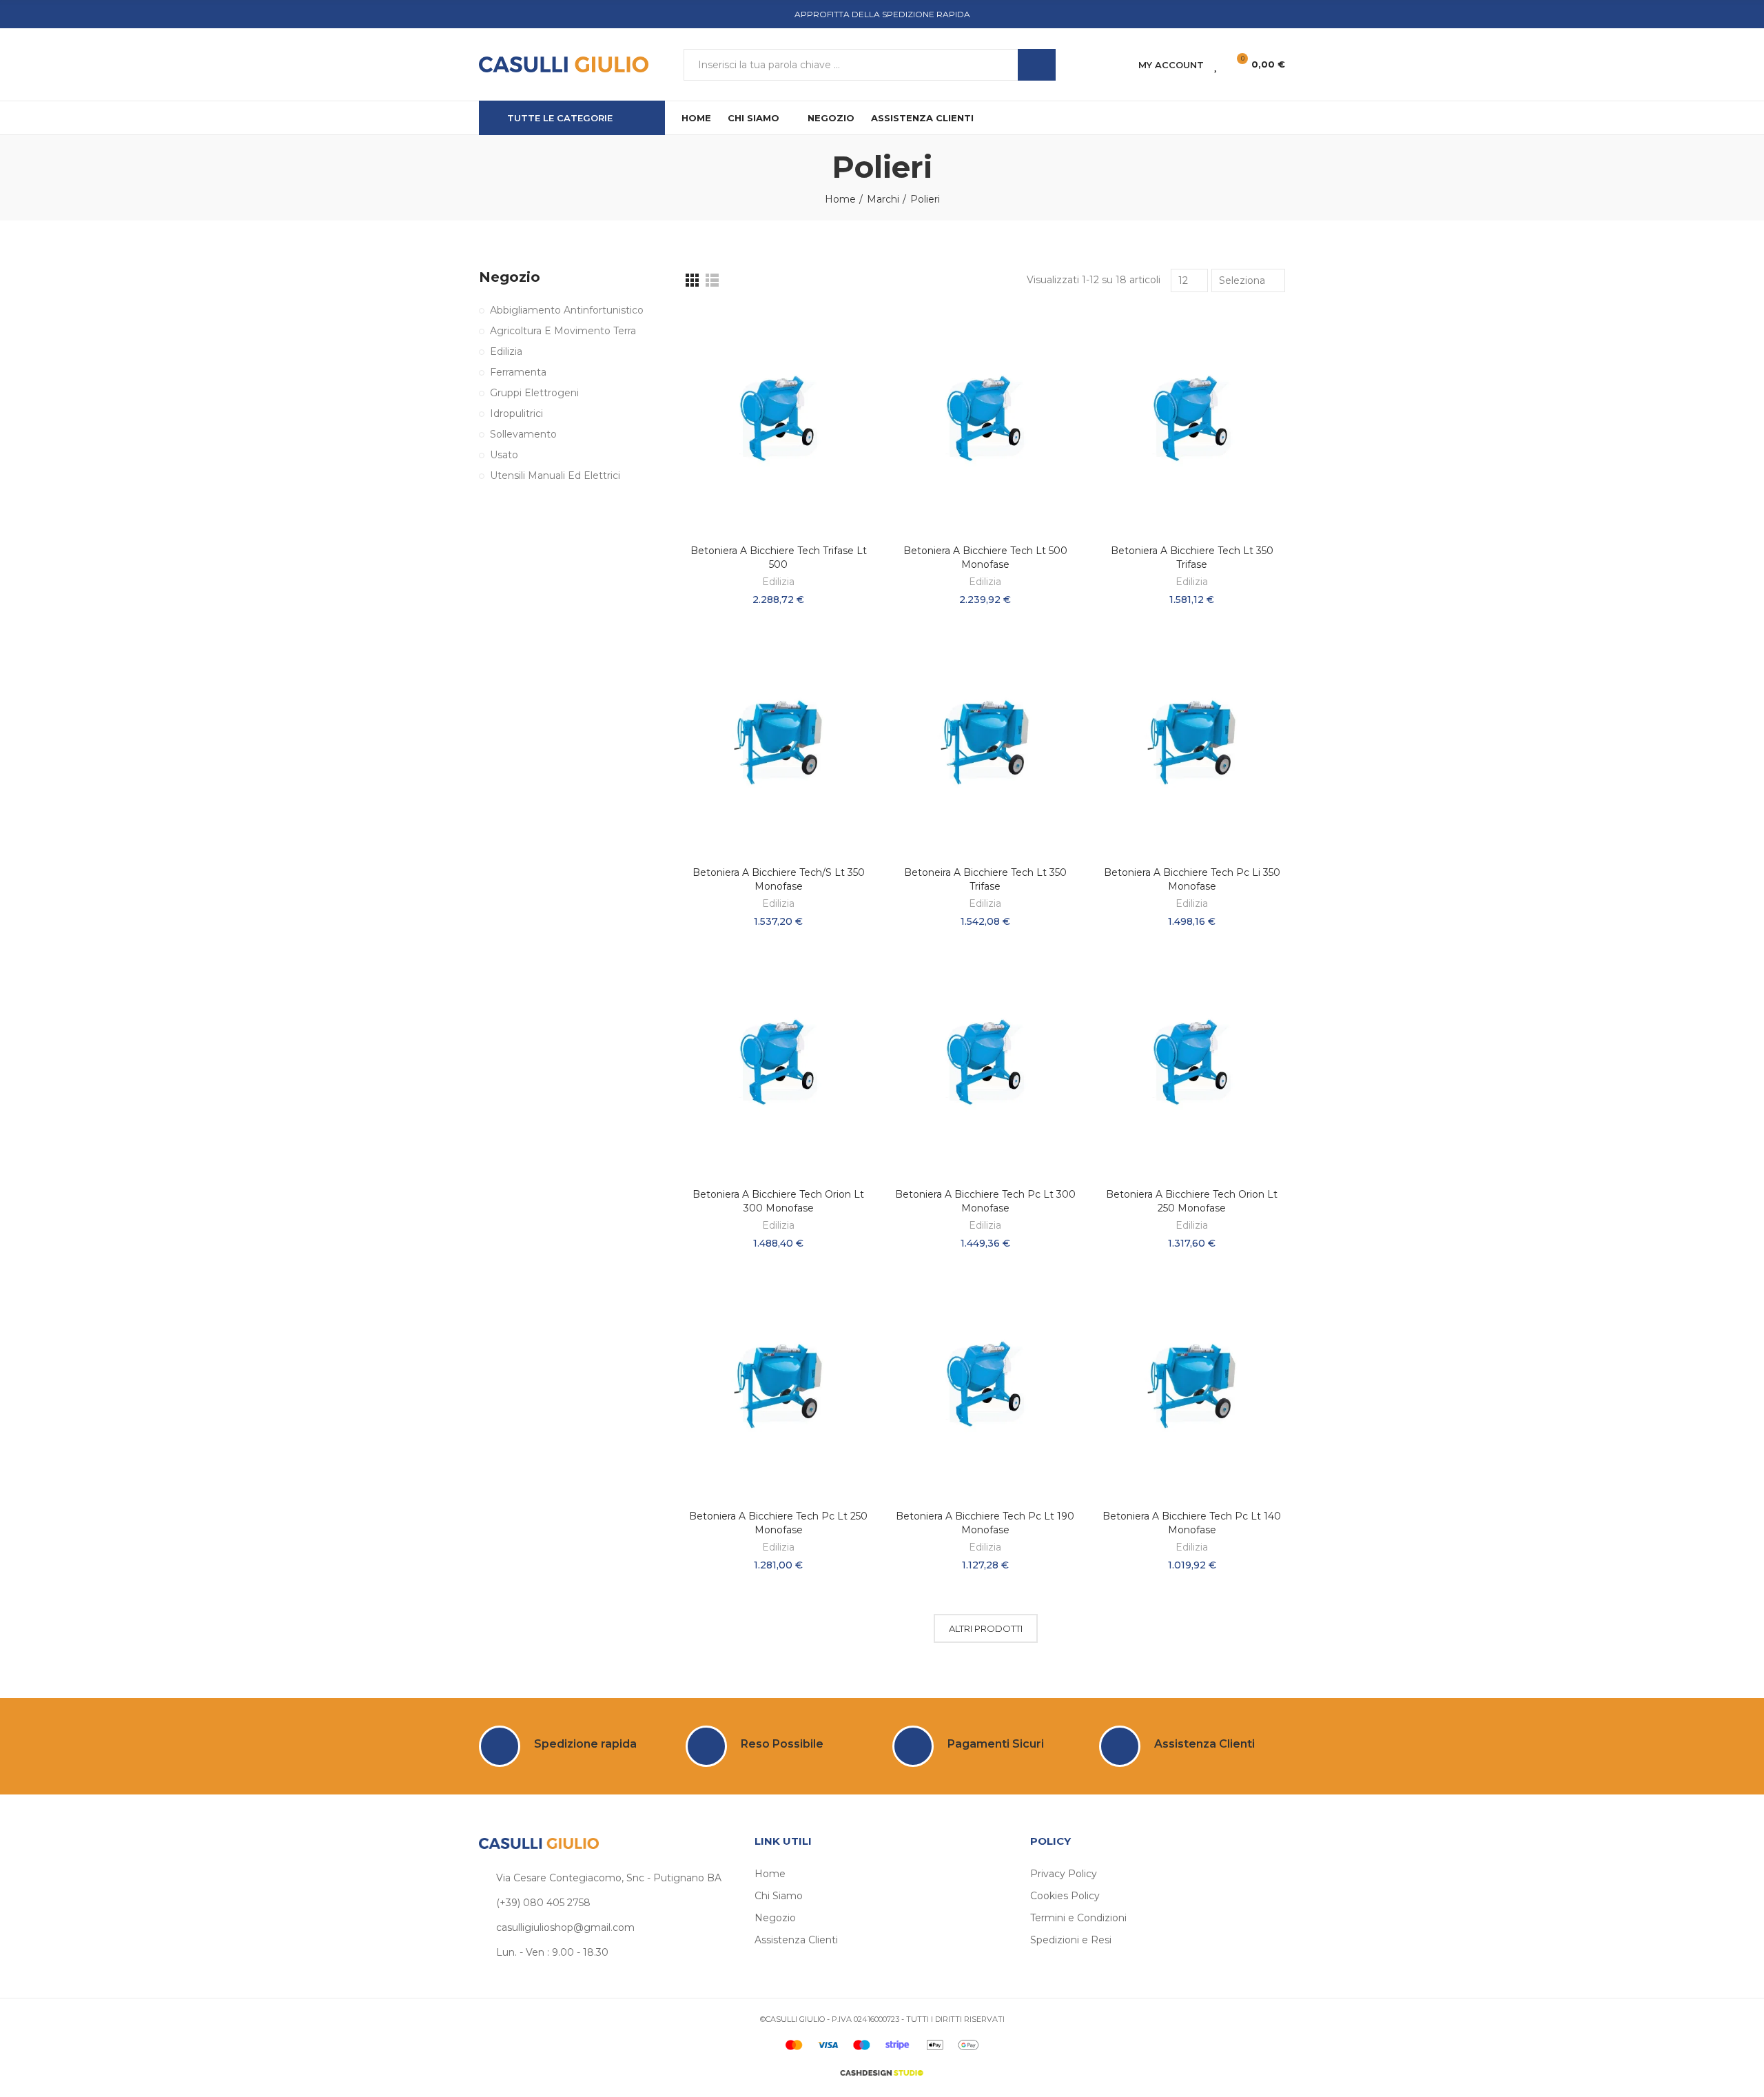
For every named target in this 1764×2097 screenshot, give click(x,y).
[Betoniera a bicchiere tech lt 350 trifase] (1192, 421)
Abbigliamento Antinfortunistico (567, 310)
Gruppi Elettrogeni (534, 393)
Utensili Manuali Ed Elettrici (555, 475)
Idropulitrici (516, 413)
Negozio (510, 277)
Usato (504, 455)
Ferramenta (518, 372)
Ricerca (1037, 65)
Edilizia (778, 582)
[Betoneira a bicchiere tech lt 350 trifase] (985, 743)
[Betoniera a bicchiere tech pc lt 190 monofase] (985, 1387)
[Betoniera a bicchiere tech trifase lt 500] (779, 421)
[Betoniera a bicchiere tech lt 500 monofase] (985, 421)
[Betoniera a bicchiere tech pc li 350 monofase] (1192, 743)
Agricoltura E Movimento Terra (563, 331)
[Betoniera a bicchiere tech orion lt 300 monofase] (779, 1065)
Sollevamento (523, 434)
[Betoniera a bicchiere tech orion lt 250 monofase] (1192, 1065)
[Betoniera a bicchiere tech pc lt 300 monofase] (985, 1065)
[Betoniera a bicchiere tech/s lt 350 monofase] (779, 743)
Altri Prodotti (986, 1628)
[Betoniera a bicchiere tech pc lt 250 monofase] (779, 1387)
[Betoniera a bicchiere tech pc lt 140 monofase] (1192, 1387)
